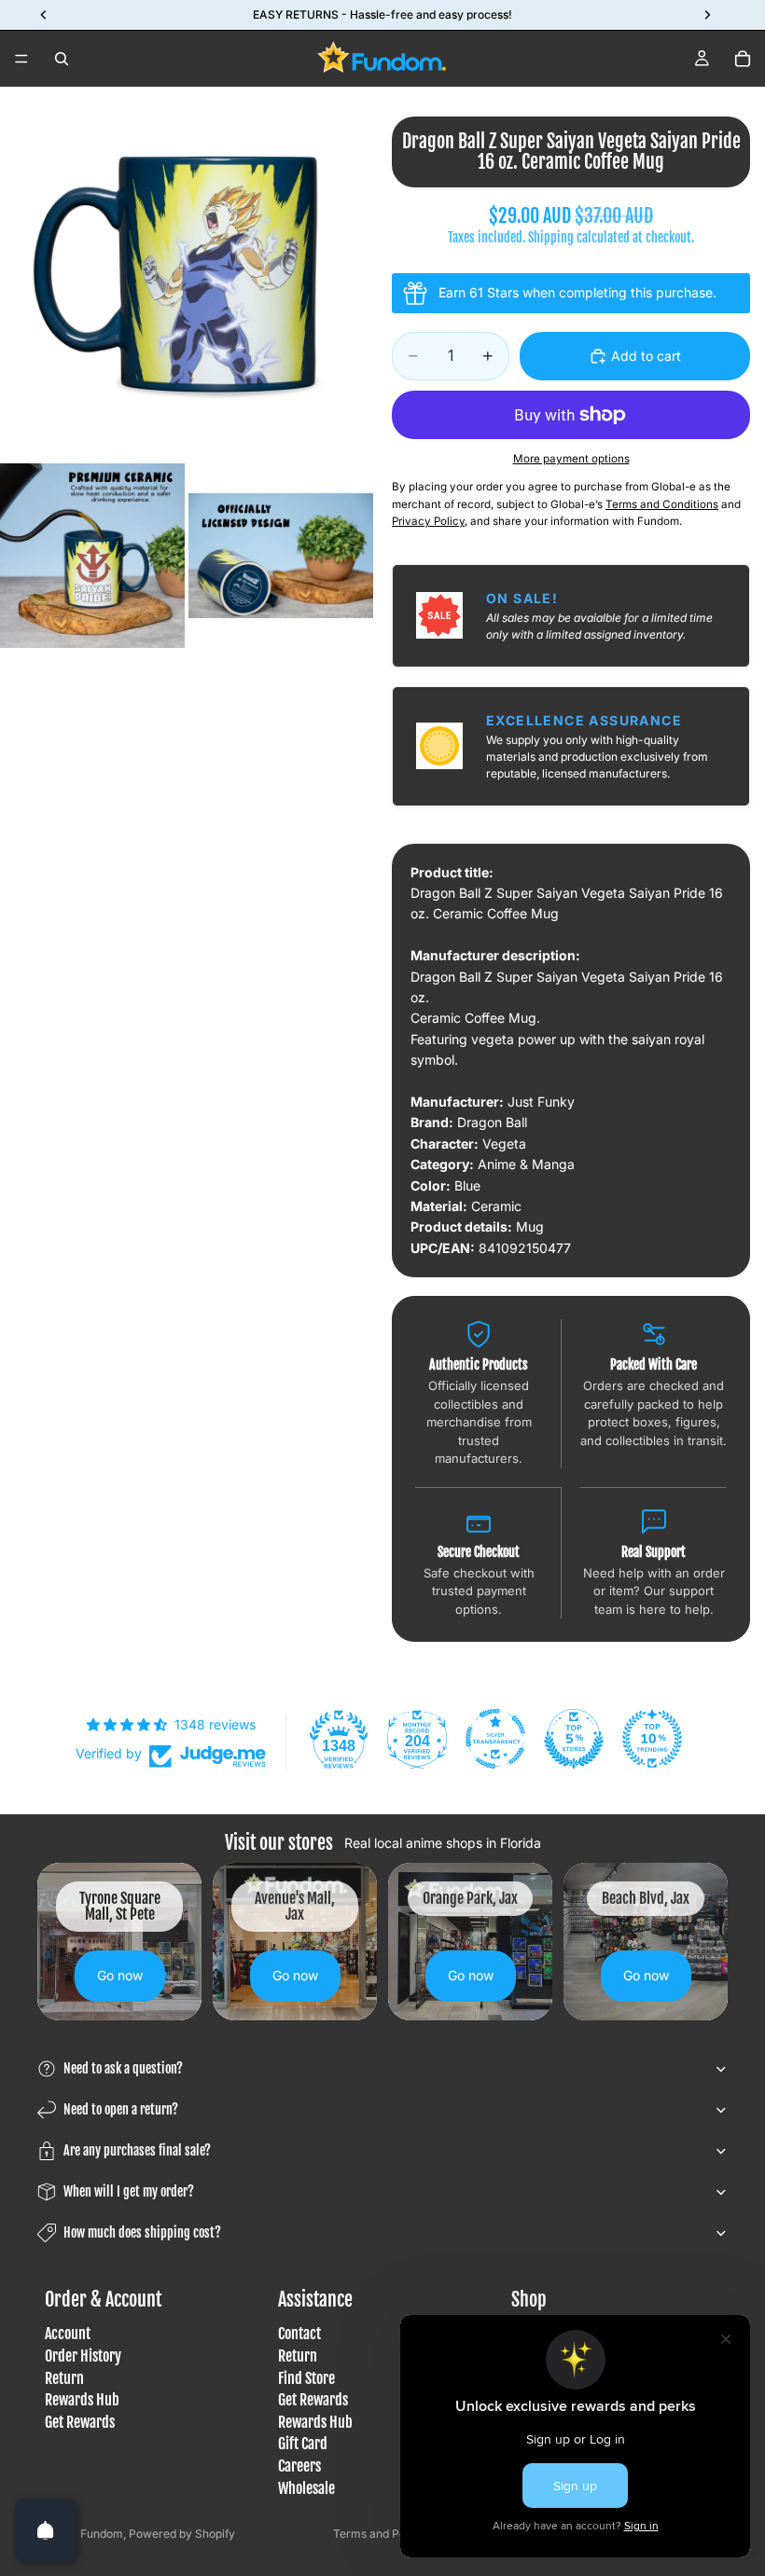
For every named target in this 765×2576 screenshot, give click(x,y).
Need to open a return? (121, 2109)
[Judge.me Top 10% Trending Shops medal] (652, 1739)
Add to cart (646, 356)
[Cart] (743, 59)
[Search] (62, 59)
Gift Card (303, 2444)
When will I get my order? (129, 2191)
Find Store (306, 2377)
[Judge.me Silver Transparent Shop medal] (495, 1739)
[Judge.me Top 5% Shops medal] (574, 1739)
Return (64, 2377)
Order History (83, 2356)
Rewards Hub (82, 2400)
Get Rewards (80, 2422)
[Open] (46, 2530)
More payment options (571, 459)
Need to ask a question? (123, 2068)
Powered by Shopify (182, 2534)
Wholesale (306, 2487)
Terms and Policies (383, 2534)
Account (68, 2334)
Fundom (102, 2534)
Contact (299, 2334)
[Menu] (21, 59)
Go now (120, 1975)
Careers (299, 2466)
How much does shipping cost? (142, 2232)
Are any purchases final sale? (137, 2150)
